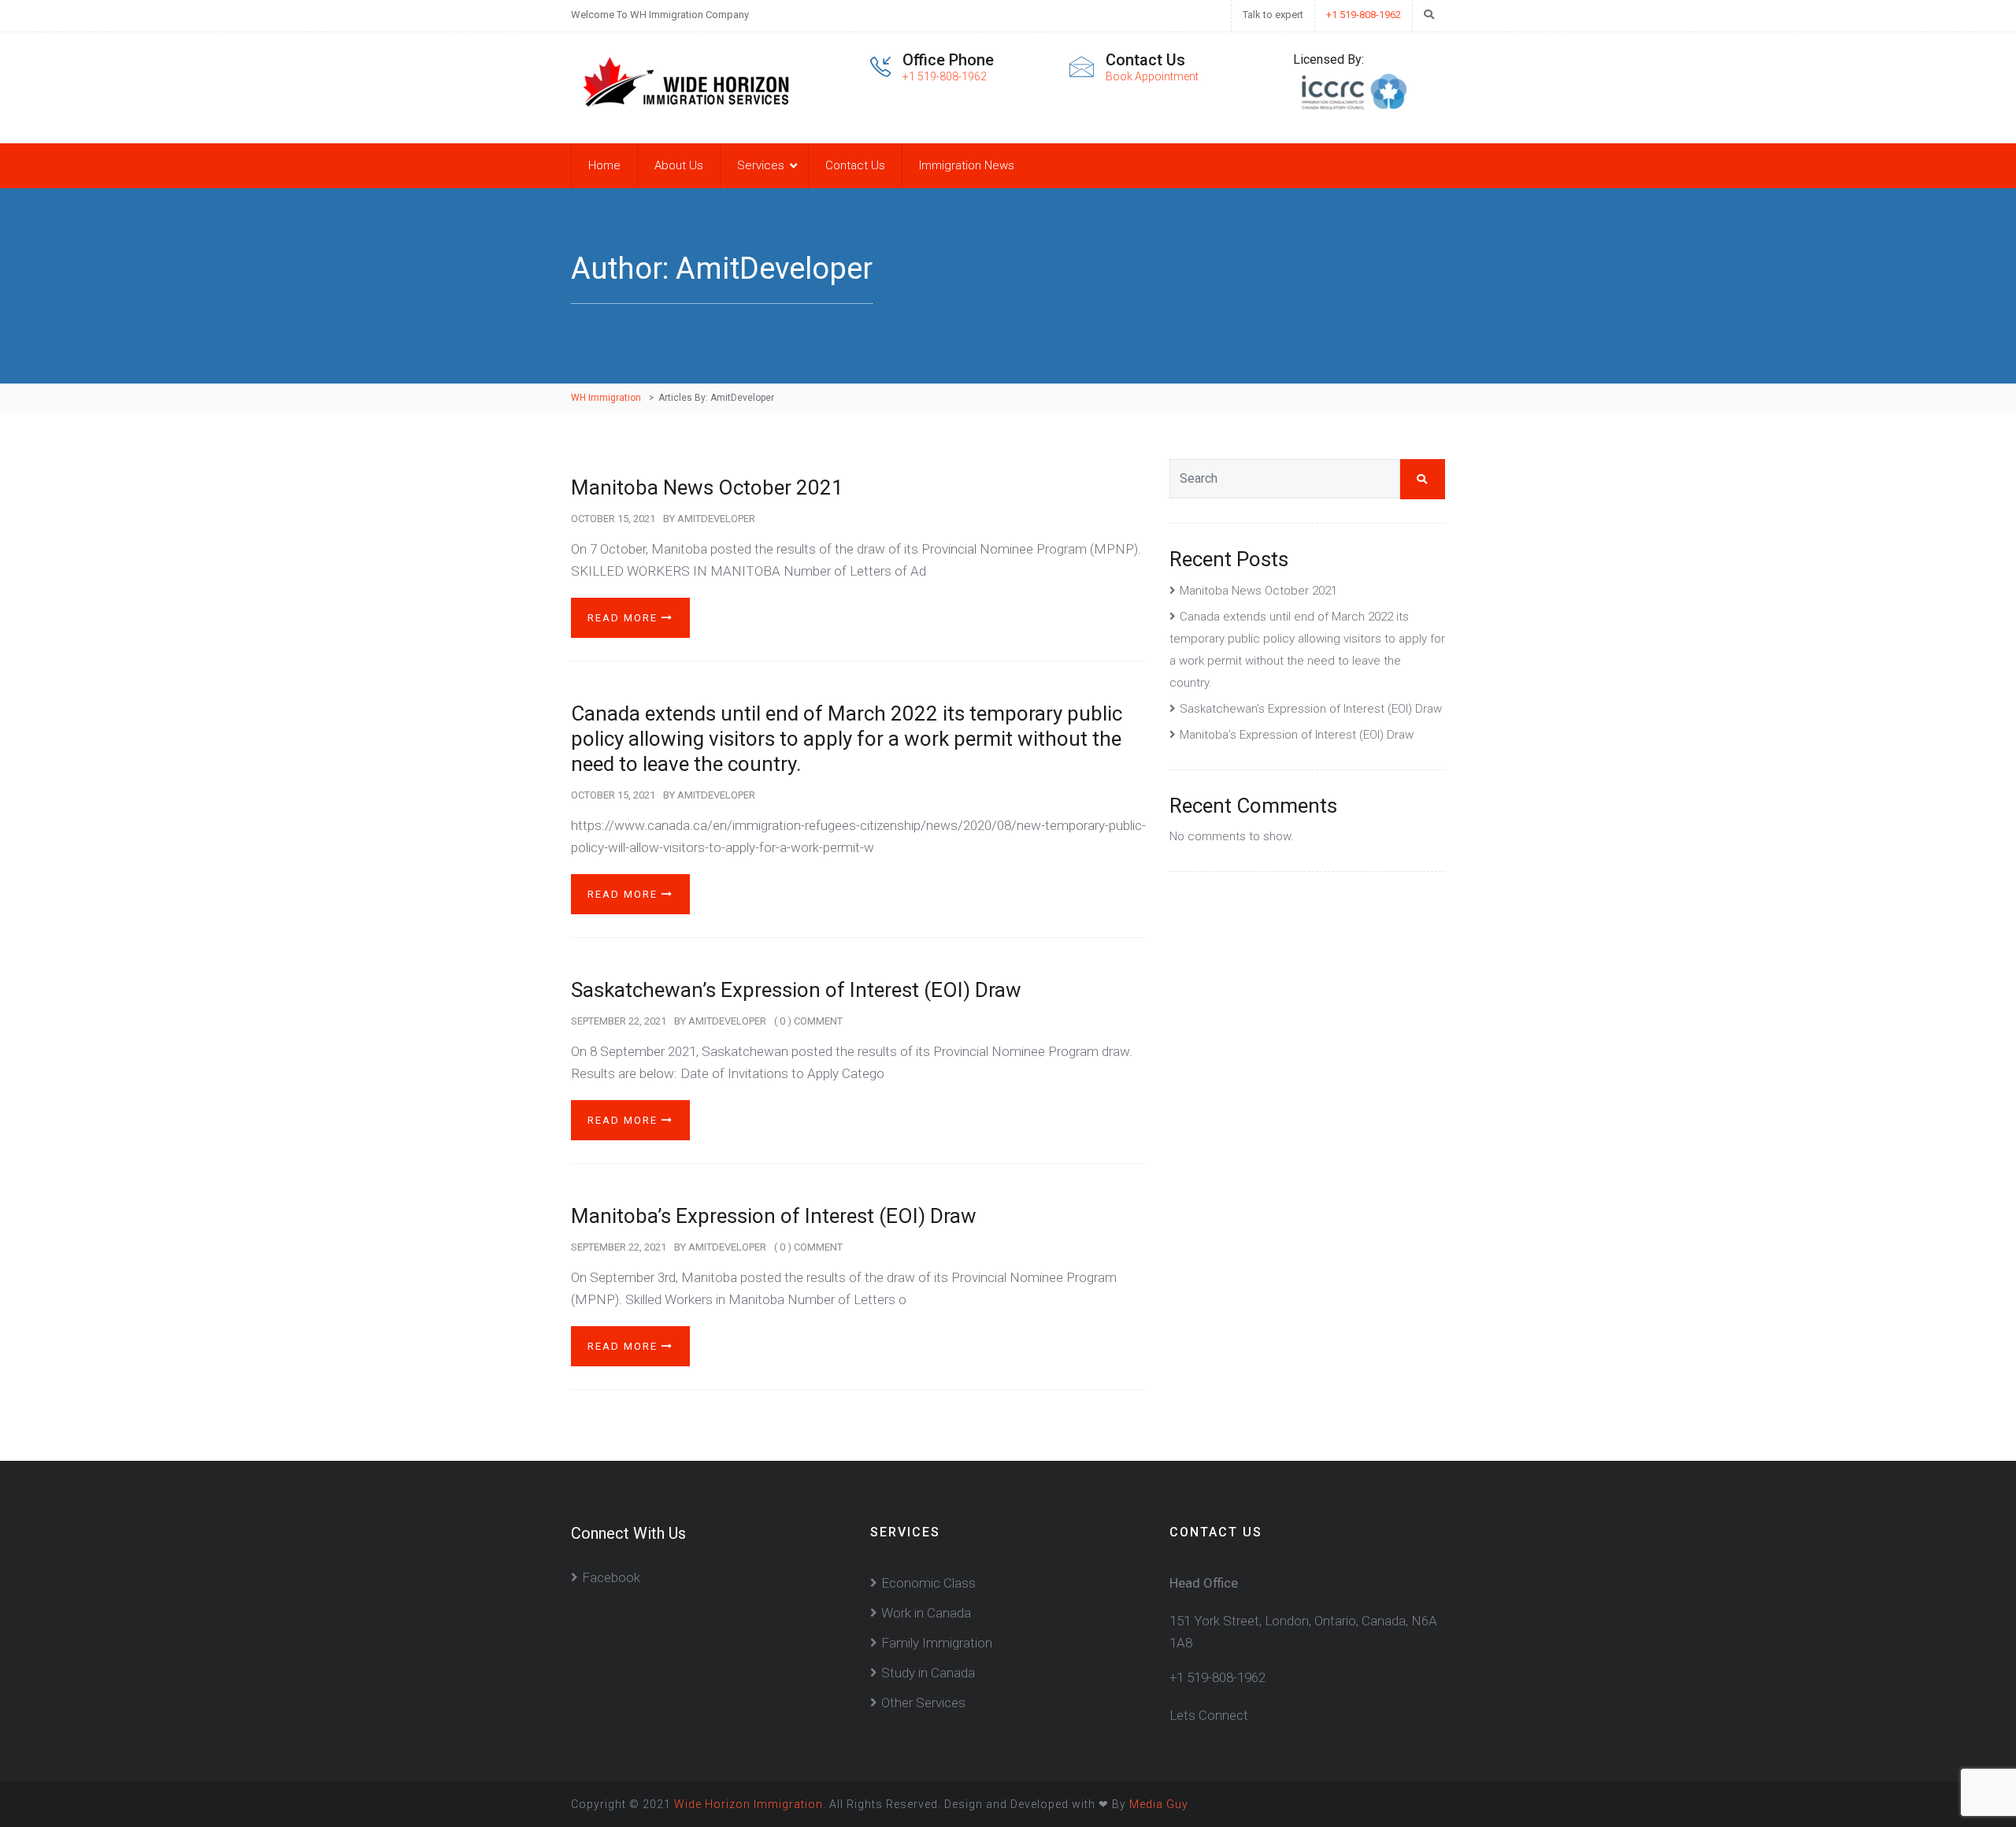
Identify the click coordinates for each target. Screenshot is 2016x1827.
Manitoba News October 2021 (707, 487)
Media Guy (1159, 1804)
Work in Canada (926, 1613)
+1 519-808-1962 (1364, 15)
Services (761, 165)
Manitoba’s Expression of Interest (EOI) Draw (774, 1216)
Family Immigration (937, 1643)
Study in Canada (928, 1673)
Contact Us (855, 165)
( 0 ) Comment (808, 1021)
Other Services (923, 1703)
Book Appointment (1152, 76)
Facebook (611, 1577)
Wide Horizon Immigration (749, 1804)
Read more (624, 618)
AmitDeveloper (716, 519)
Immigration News (967, 165)
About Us (679, 165)
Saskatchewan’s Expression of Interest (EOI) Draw (796, 990)
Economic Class (928, 1583)
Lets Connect (1209, 1715)
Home (604, 165)
